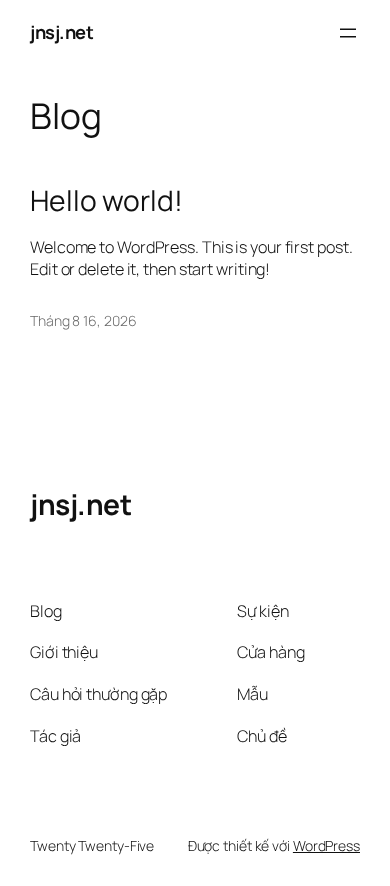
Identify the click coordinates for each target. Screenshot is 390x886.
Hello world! (106, 201)
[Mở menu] (348, 33)
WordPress (326, 845)
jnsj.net (61, 32)
